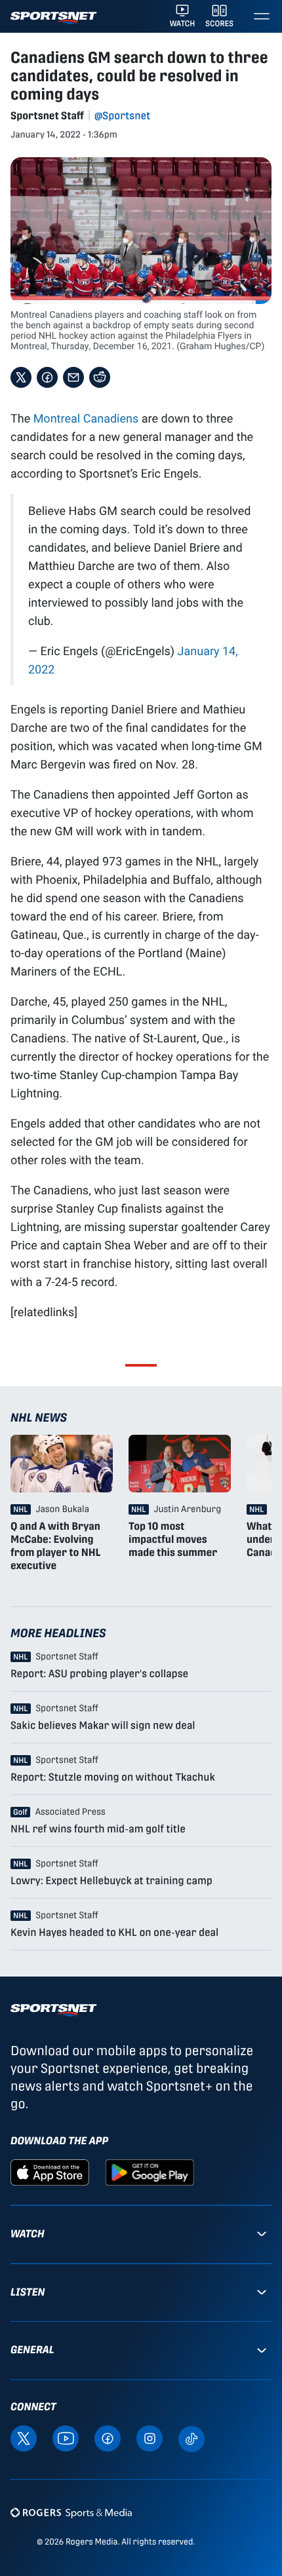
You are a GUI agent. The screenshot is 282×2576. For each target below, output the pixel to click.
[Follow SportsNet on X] (24, 2437)
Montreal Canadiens (86, 418)
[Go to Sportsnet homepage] (53, 18)
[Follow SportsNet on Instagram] (150, 2437)
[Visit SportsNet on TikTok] (191, 2438)
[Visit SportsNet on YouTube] (66, 2437)
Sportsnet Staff (47, 116)
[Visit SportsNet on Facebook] (108, 2437)
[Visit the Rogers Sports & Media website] (71, 2513)
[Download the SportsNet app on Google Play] (150, 2171)
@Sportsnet (122, 116)
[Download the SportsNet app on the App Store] (50, 2171)
